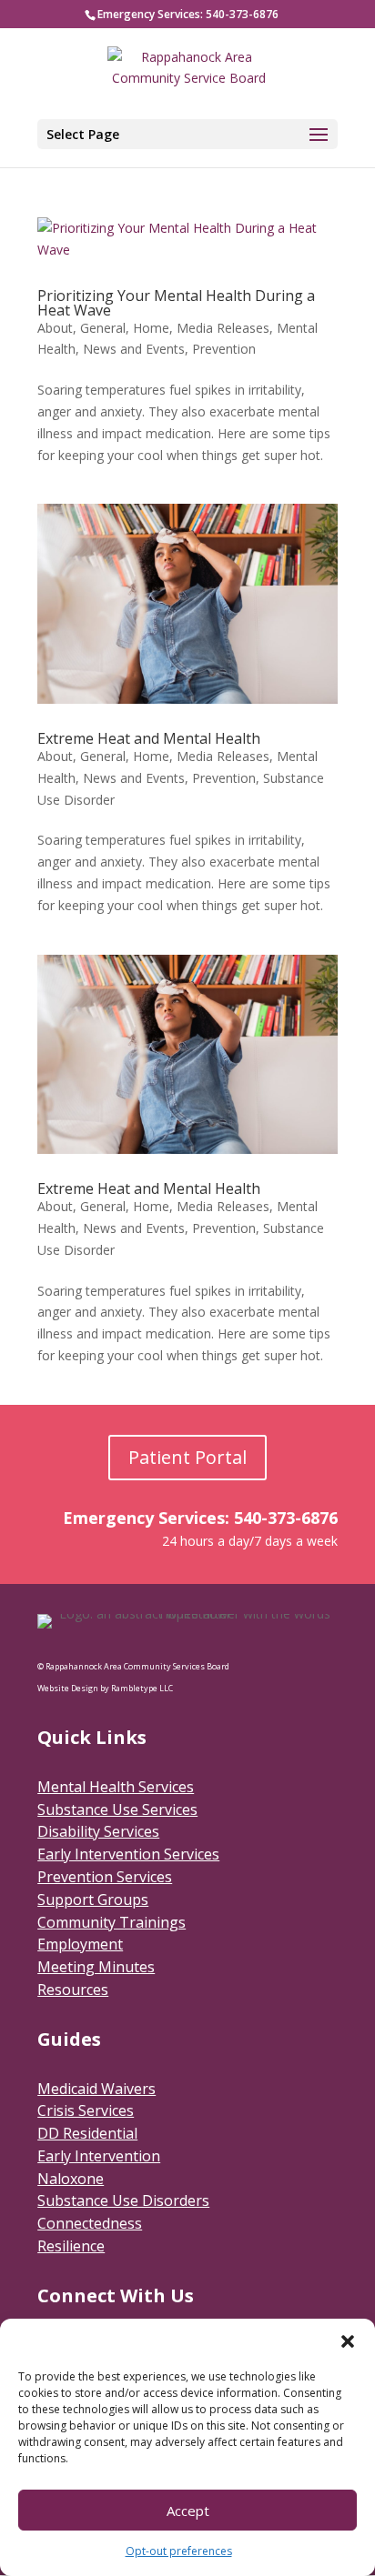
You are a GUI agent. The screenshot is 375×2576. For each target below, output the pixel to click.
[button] (348, 2341)
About (55, 328)
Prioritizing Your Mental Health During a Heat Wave (176, 303)
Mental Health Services (116, 1787)
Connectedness (90, 2223)
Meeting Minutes (96, 1967)
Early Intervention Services (128, 1854)
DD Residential (87, 2133)
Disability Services (98, 1831)
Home (151, 328)
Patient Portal (187, 1457)
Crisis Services (86, 2110)
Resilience (71, 2246)
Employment (80, 1944)
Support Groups (93, 1899)
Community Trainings (111, 1922)
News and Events (134, 349)
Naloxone (71, 2179)
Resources (73, 1990)
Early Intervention (99, 2156)
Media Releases (223, 328)
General (103, 328)
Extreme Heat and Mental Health (149, 738)
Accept (188, 2511)
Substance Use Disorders (123, 2200)
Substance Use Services (117, 1809)
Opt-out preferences (179, 2551)
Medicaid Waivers (96, 2089)
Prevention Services (105, 1877)
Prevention (224, 349)
